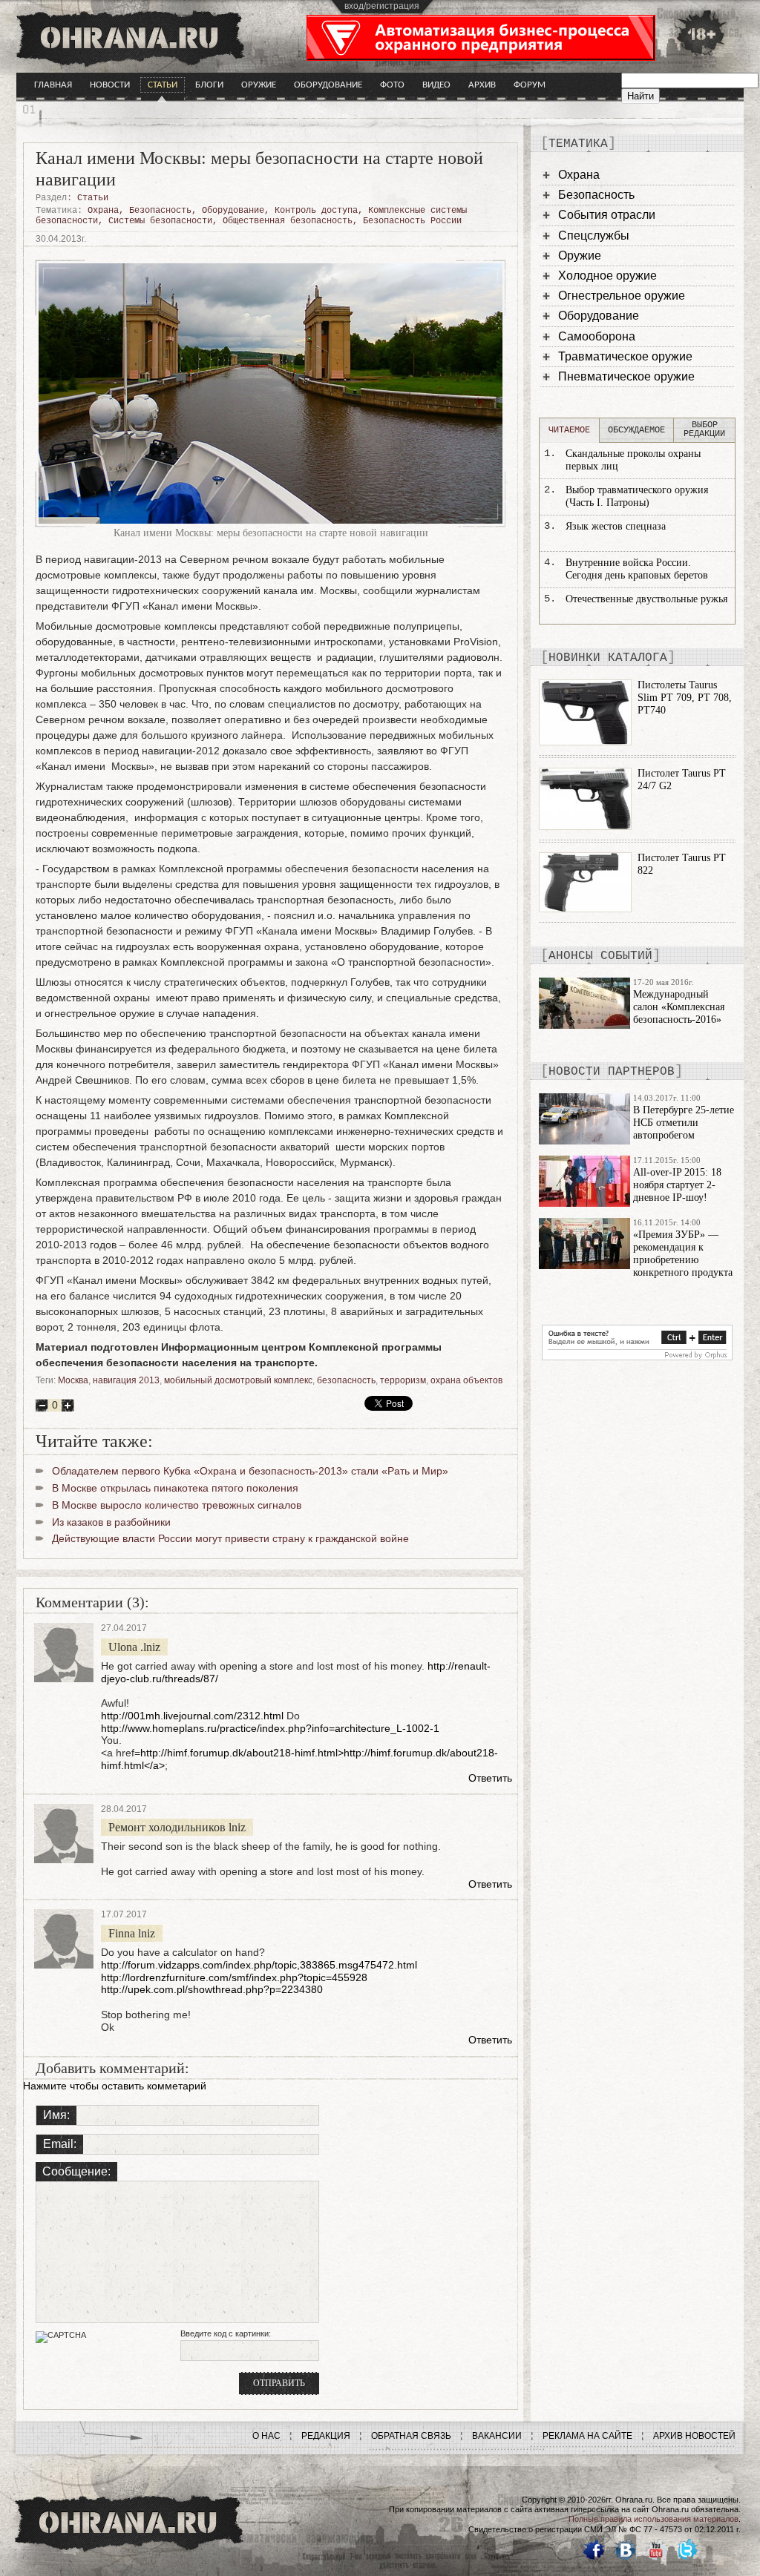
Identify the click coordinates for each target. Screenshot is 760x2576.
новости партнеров (612, 1072)
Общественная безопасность (288, 221)
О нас (266, 2436)
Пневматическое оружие (626, 376)
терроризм (403, 1380)
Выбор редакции (704, 429)
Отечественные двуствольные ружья (646, 599)
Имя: (56, 2115)
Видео (436, 85)
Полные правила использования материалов (653, 2519)
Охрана (103, 211)
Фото (392, 85)
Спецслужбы (594, 235)
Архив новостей (694, 2436)
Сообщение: (76, 2171)
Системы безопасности (160, 221)
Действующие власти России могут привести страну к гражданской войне (230, 1538)
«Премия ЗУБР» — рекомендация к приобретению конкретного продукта (683, 1253)
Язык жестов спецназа (616, 526)
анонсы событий (600, 956)
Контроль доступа (316, 211)
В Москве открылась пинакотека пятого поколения (175, 1488)
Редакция (326, 2436)
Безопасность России (412, 221)
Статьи (163, 85)
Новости (110, 85)
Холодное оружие (607, 276)
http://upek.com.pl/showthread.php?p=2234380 (212, 1989)
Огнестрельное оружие (622, 296)
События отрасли (607, 215)
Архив (482, 85)
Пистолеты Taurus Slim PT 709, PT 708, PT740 (685, 698)
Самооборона (597, 336)
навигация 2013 (126, 1380)
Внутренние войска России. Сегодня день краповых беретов (637, 569)
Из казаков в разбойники (111, 1522)
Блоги (209, 85)
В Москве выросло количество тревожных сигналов (177, 1505)
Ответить (490, 1778)
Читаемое (569, 430)
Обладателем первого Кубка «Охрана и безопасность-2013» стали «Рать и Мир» (250, 1471)
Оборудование (328, 85)
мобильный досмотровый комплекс (238, 1380)
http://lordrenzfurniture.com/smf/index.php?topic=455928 (234, 1977)
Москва (73, 1380)
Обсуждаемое (636, 430)
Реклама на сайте (587, 2436)
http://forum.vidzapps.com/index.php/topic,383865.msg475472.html (259, 1965)
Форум (530, 85)
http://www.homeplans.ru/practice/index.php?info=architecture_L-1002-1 (270, 1728)
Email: (60, 2144)
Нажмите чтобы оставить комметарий (115, 2086)
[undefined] (637, 1357)
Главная (53, 85)
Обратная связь (411, 2436)
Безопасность (160, 211)
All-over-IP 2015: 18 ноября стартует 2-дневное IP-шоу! (677, 1185)
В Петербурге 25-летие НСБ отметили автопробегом (684, 1123)
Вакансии (497, 2436)
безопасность (346, 1380)
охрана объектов (466, 1380)
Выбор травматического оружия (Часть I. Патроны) (637, 496)
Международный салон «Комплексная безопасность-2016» (679, 1007)
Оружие (259, 85)
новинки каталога (608, 658)
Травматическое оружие (625, 356)
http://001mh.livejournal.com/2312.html (192, 1716)
